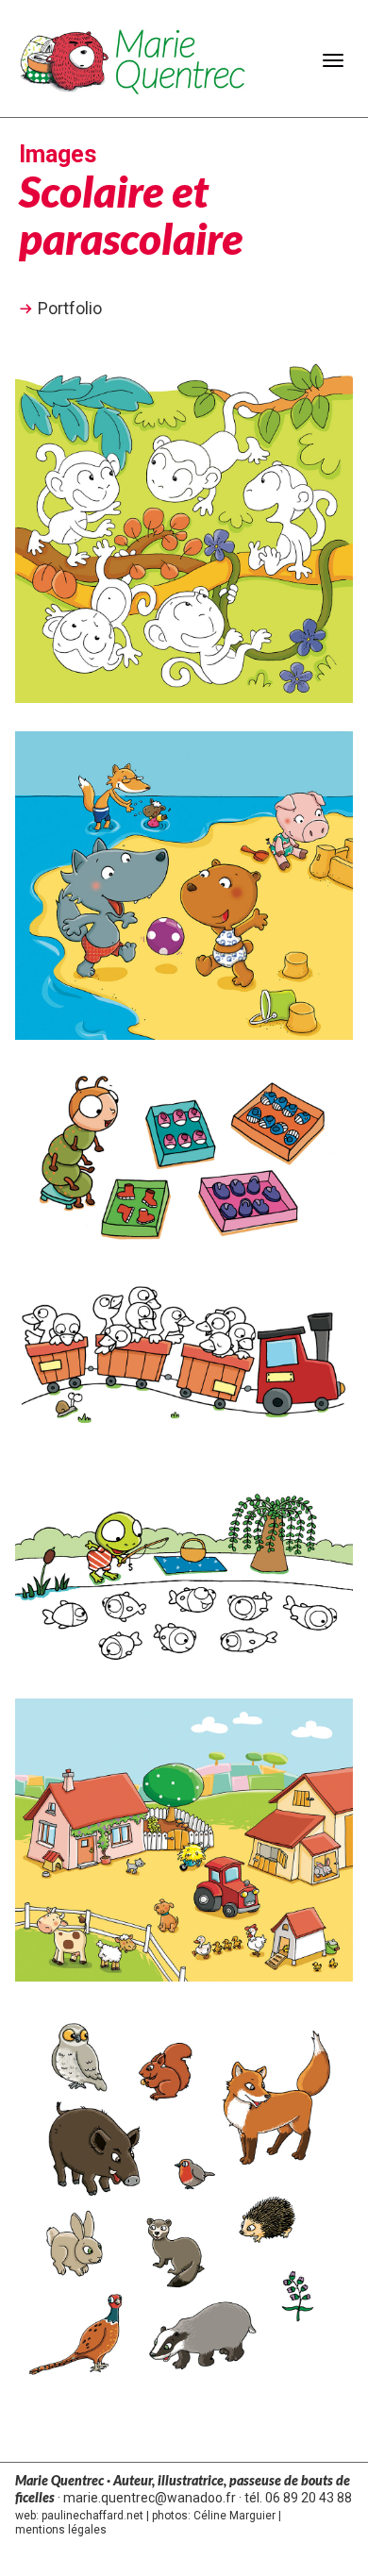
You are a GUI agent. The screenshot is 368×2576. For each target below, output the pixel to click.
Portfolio (70, 308)
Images (58, 154)
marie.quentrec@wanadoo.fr (150, 2498)
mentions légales (61, 2530)
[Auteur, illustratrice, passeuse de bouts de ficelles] (133, 59)
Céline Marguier (234, 2516)
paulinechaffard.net (92, 2516)
